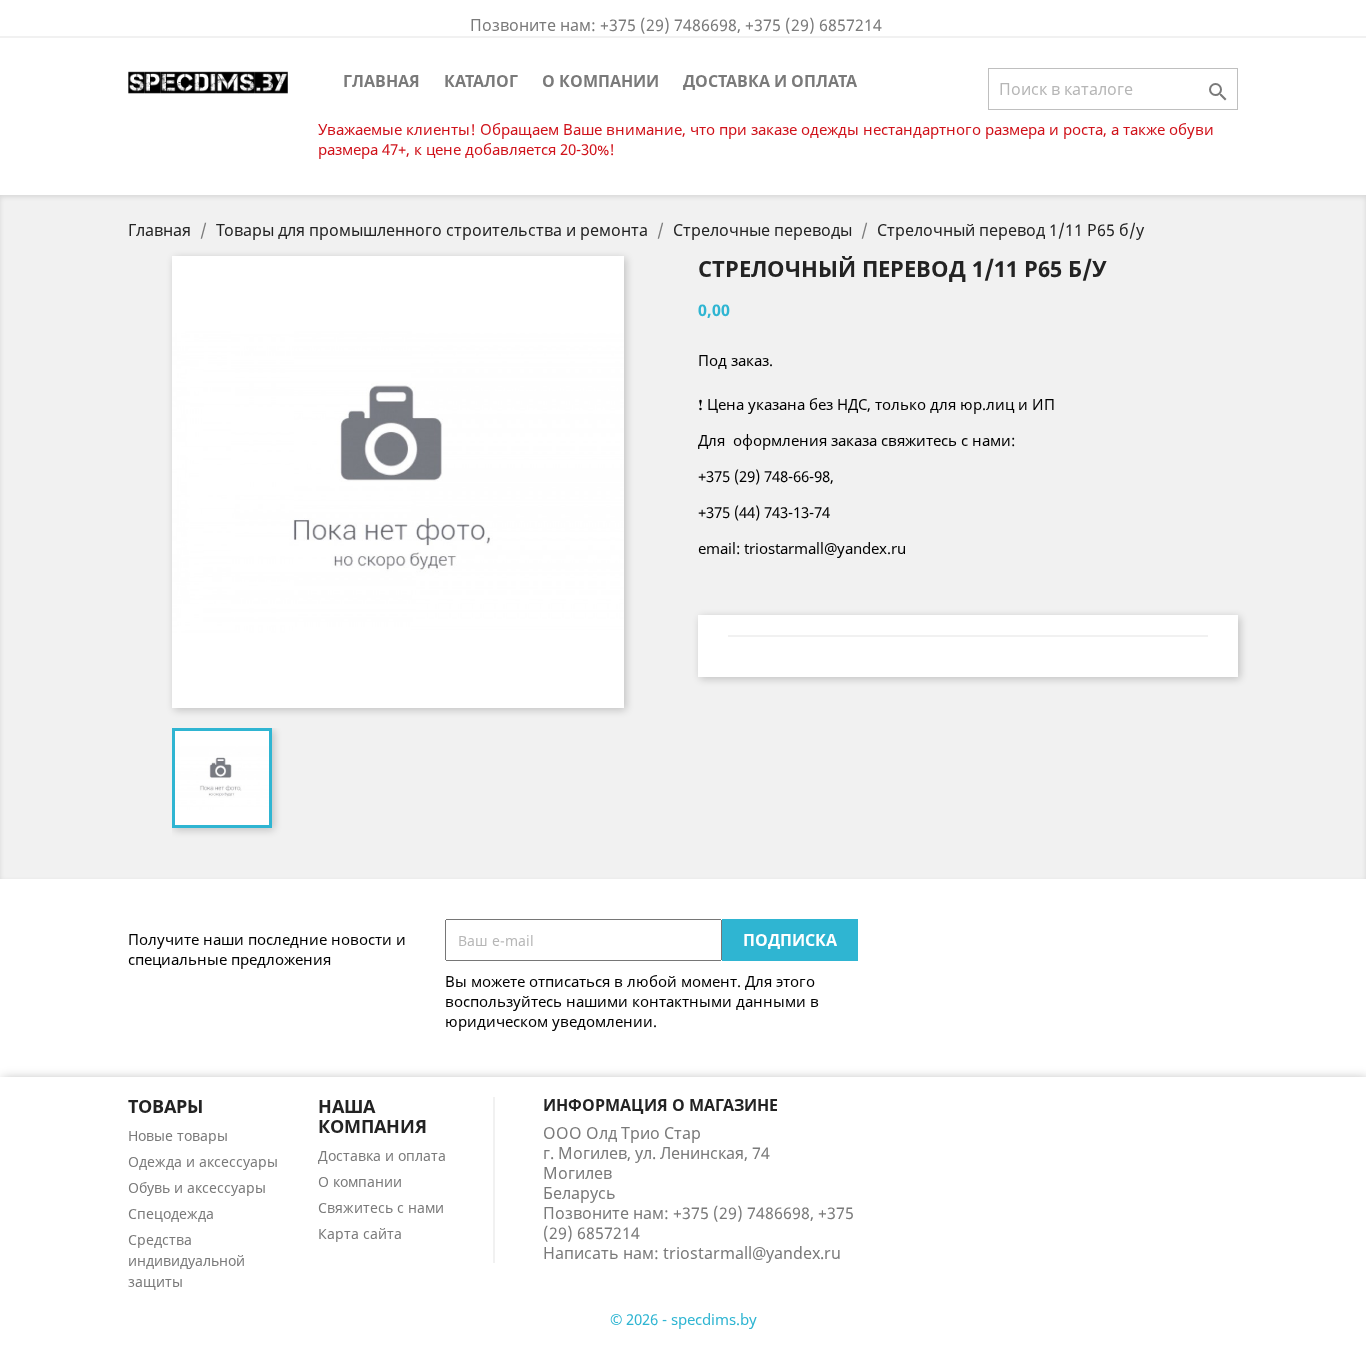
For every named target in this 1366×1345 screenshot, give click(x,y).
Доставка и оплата (770, 81)
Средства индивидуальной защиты (186, 1260)
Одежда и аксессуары (203, 1161)
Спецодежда (171, 1213)
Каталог (481, 81)
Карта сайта (360, 1233)
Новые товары (178, 1135)
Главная (381, 81)
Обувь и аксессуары (197, 1187)
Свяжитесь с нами (381, 1207)
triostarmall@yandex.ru (752, 1253)
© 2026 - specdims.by (683, 1319)
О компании (600, 81)
